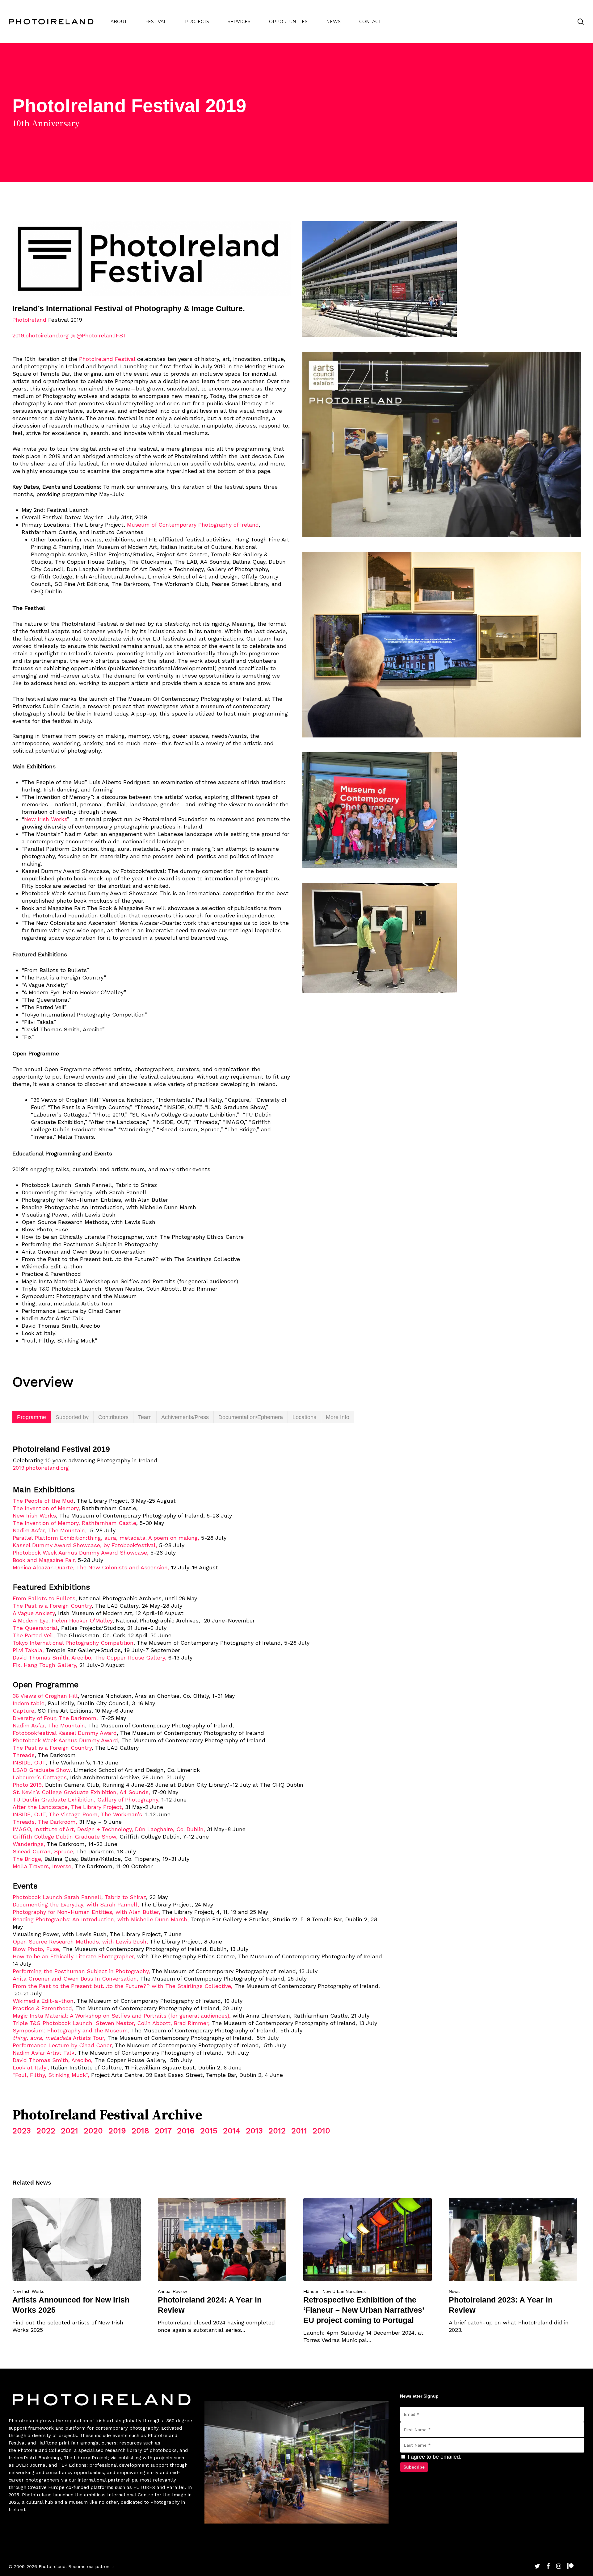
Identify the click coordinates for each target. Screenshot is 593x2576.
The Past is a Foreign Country (52, 1606)
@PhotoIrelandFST (101, 335)
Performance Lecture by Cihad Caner (62, 2045)
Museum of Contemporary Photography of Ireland (193, 525)
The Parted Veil (33, 1635)
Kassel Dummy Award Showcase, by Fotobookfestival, (85, 1545)
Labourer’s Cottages (40, 1777)
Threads (24, 1755)
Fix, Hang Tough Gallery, (45, 1665)
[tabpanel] (296, 1754)
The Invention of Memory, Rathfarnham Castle (74, 1523)
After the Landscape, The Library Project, (68, 1807)
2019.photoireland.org (40, 335)
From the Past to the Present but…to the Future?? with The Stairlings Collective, (123, 1986)
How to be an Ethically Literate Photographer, (74, 1956)
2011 (299, 2131)
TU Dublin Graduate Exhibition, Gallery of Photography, (86, 1799)
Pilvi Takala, (28, 1650)
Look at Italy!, (31, 2067)
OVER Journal (31, 2465)
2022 (46, 2131)
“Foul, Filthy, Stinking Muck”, (51, 2075)
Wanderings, (29, 1844)
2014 (232, 2131)
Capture (23, 1711)
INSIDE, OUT (29, 1762)
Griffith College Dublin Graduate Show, (65, 1837)
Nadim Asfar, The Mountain (49, 1725)
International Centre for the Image (147, 2495)
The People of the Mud (43, 1501)
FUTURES (144, 2487)
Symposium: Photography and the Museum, (71, 2030)
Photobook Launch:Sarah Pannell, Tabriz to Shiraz (79, 1897)
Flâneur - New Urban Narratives (334, 2291)
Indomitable (29, 1703)
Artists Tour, (60, 2038)
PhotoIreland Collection (44, 2450)
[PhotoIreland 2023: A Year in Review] (513, 2266)
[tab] (32, 1417)
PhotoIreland (29, 320)
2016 (186, 2131)
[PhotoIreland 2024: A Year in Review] (222, 2266)
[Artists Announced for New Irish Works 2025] (77, 2266)
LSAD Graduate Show (42, 1770)
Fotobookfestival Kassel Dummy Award (65, 1733)
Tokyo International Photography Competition (73, 1643)
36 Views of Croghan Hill (45, 1696)
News (454, 2291)
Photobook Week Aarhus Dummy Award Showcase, (81, 1553)
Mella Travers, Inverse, (43, 1866)
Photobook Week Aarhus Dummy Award (65, 1740)
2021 (69, 2131)
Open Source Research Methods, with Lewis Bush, (80, 1941)
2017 (163, 2131)
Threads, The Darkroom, (45, 1822)
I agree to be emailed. (434, 2457)
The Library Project (86, 2458)
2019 (117, 2131)
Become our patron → (92, 2566)
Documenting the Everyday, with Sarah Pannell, (76, 1904)
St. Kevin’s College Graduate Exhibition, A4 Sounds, (81, 1792)
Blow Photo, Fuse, (37, 1949)
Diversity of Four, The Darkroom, (55, 1718)
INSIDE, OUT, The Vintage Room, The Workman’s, (78, 1814)
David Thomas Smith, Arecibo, (53, 2060)
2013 (254, 2131)
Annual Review (172, 2291)
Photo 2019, (28, 1785)
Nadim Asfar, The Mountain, (50, 1530)
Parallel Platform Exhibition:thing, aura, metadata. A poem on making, (106, 1538)
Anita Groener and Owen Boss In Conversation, (76, 1979)
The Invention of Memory (46, 1508)
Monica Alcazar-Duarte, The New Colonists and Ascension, (91, 1567)
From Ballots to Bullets (44, 1598)
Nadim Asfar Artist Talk (44, 2053)
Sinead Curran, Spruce (43, 1851)
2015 (209, 2131)
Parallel (176, 2487)
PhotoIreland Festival (107, 359)
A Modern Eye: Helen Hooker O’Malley (63, 1620)
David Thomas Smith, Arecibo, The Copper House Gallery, (90, 1657)
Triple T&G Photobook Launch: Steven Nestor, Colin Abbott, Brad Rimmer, (111, 2023)
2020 (93, 2131)
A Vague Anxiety (34, 1613)
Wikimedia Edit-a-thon (43, 2001)
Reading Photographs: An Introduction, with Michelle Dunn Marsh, (101, 1919)
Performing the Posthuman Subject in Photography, (81, 1971)
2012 (277, 2131)
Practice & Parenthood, (43, 2008)
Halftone (47, 2443)
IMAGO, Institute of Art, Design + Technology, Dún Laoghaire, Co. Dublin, (109, 1829)
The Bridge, (28, 1859)
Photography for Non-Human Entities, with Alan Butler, (86, 1912)
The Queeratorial (35, 1628)
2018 (140, 2131)
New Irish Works (46, 819)
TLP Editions (72, 2465)
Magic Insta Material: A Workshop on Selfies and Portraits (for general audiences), (122, 2016)
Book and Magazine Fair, (44, 1560)
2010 (321, 2131)
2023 (22, 2131)
